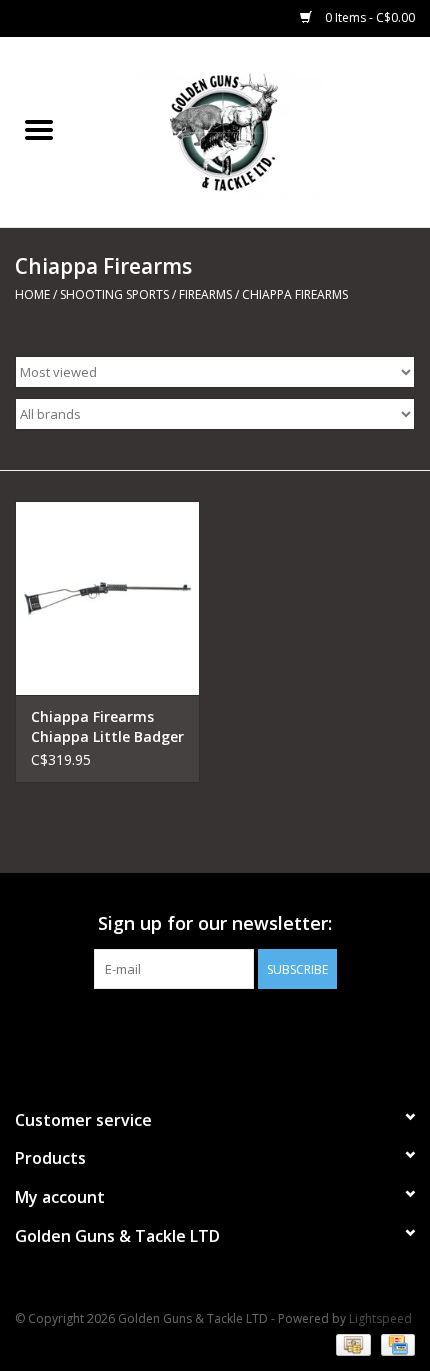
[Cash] (351, 1343)
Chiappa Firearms (295, 294)
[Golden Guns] (254, 130)
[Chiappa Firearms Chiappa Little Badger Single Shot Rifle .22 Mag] (107, 598)
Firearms (205, 294)
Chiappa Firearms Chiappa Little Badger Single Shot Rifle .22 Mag (107, 727)
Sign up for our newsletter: (215, 923)
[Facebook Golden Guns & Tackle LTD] (215, 1030)
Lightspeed (380, 1318)
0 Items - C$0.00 (368, 17)
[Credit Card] (394, 1343)
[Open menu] (39, 129)
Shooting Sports (114, 294)
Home (32, 294)
